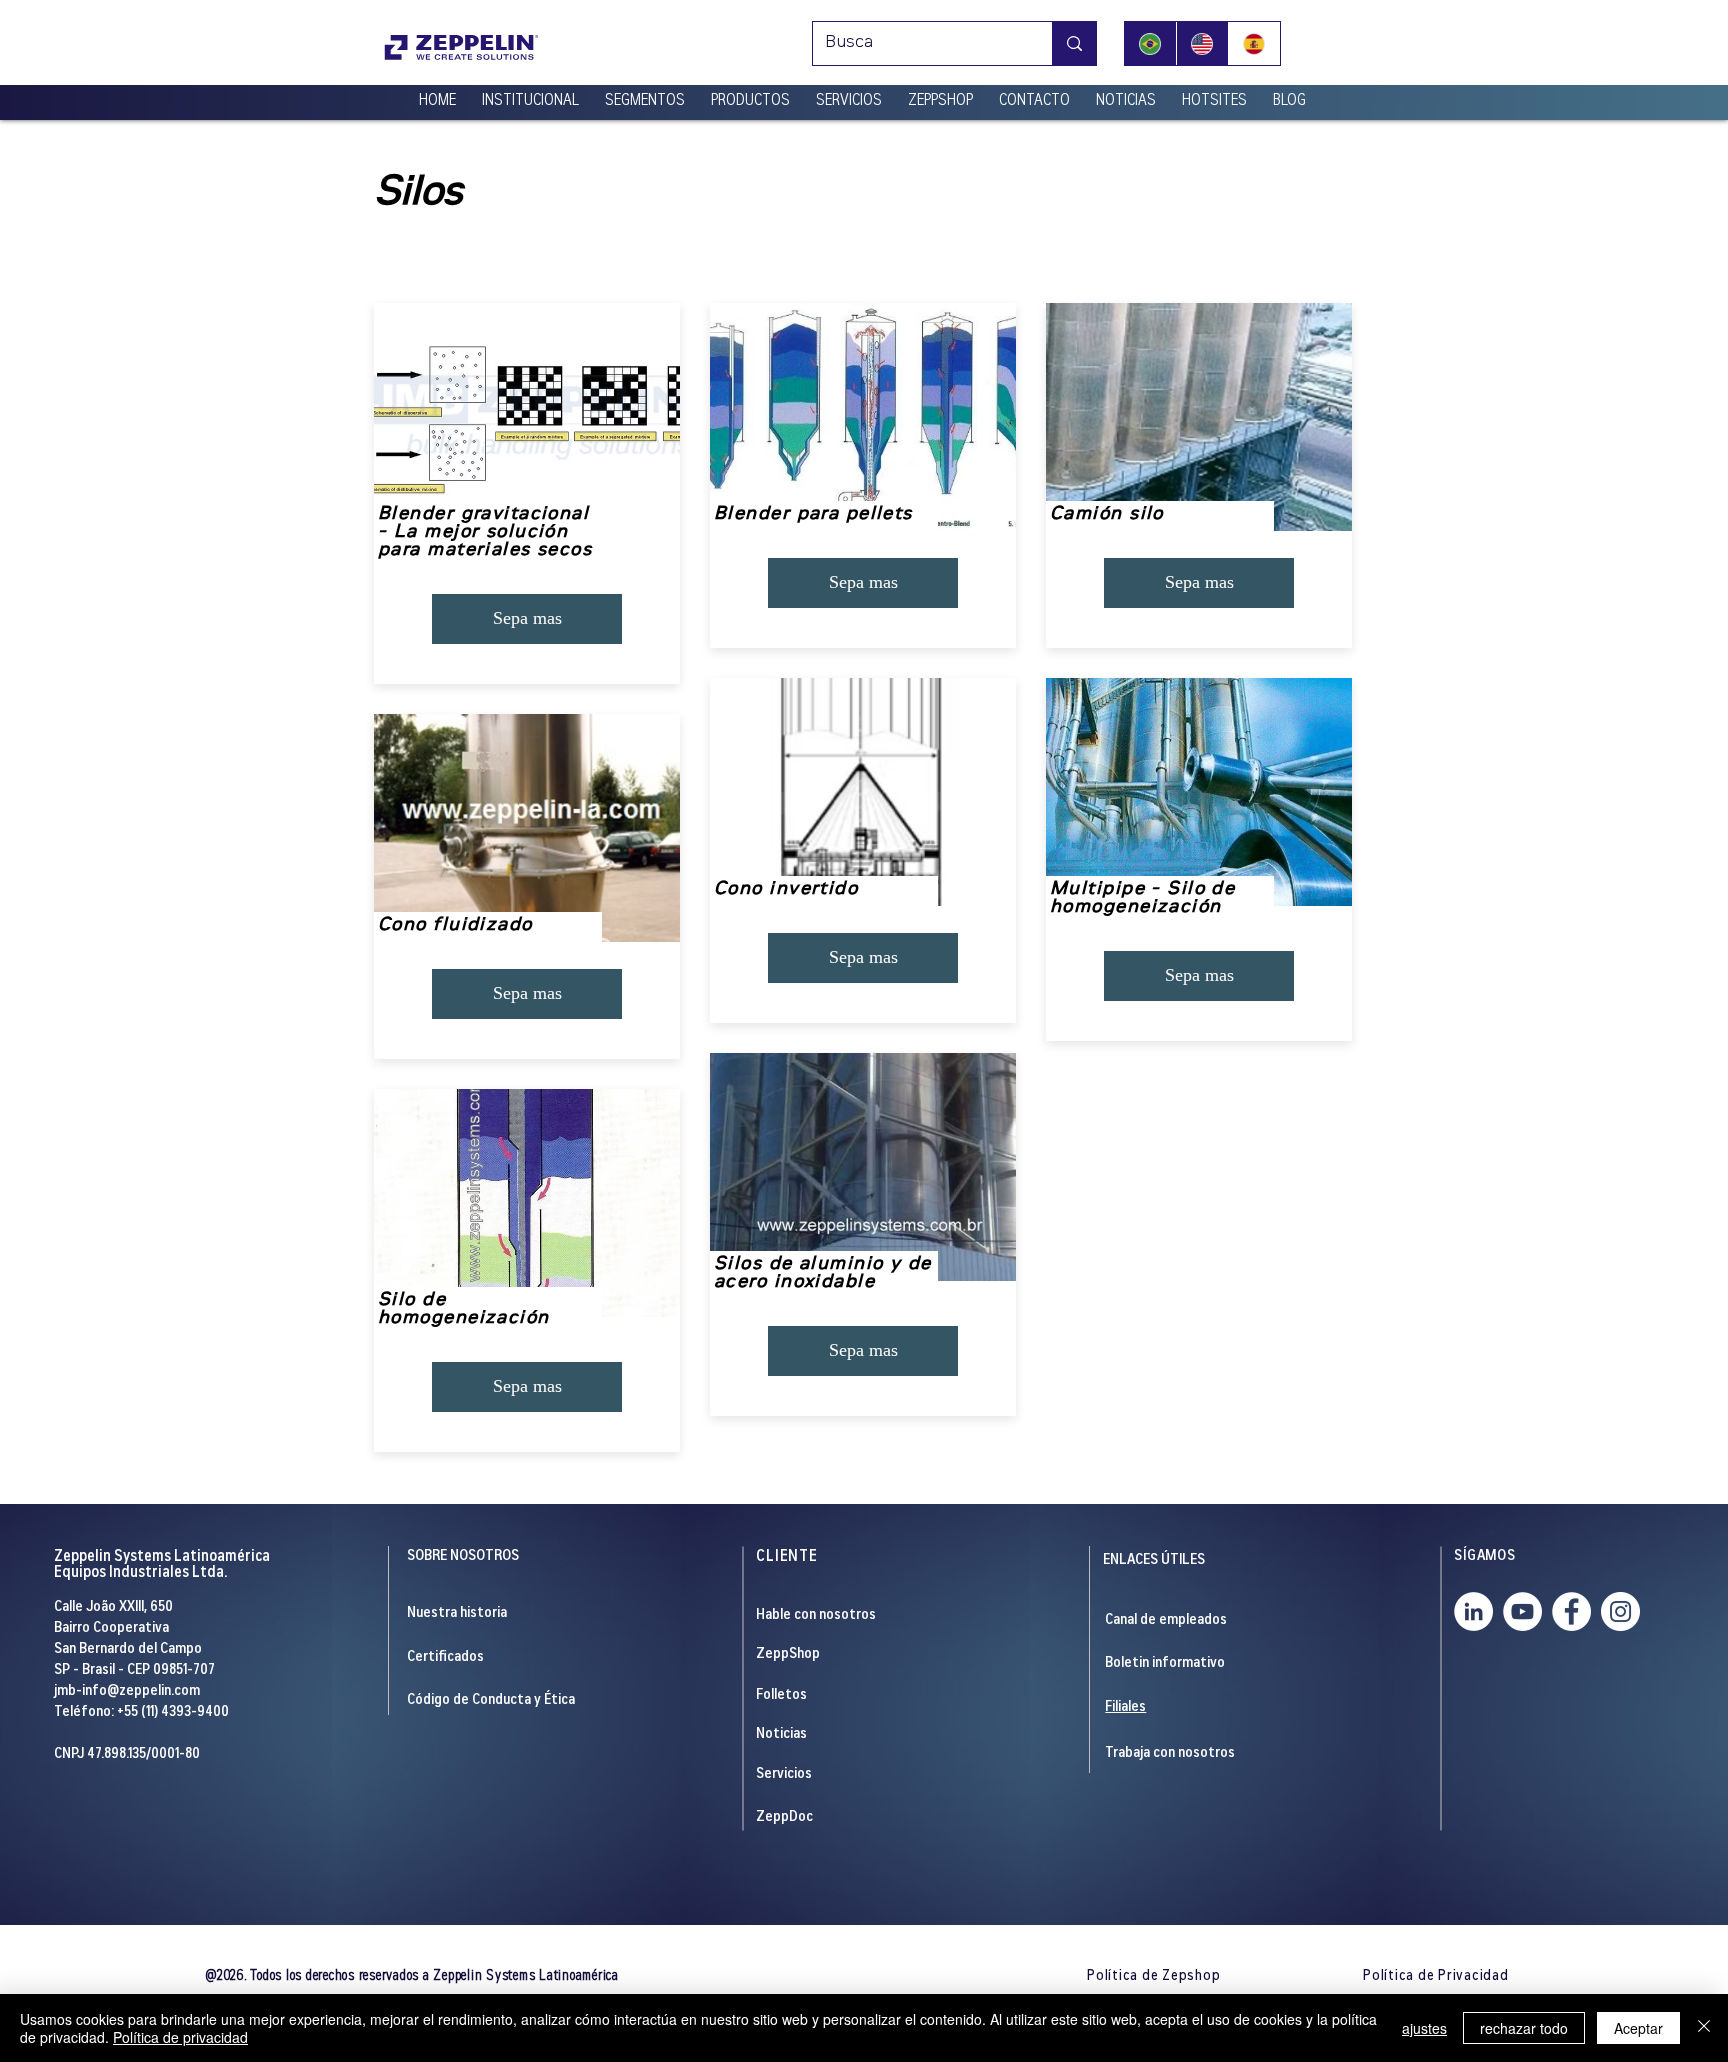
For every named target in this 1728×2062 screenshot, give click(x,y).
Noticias (781, 1734)
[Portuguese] (1150, 43)
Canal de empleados (1166, 1620)
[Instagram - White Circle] (1620, 1611)
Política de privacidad (180, 2037)
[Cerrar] (1704, 2028)
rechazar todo (1524, 2028)
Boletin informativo (1165, 1663)
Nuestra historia (457, 1613)
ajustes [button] (1424, 2028)
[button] (530, 93)
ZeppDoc (784, 1817)
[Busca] (1074, 43)
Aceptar (1638, 2028)
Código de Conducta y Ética (491, 1700)
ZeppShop (788, 1654)
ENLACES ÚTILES (1154, 1560)
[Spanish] (1254, 43)
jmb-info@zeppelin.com (127, 1691)
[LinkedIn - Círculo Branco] (1473, 1611)
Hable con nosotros (816, 1615)
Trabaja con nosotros (1170, 1753)
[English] (1202, 43)
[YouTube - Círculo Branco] (1522, 1611)
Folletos (781, 1695)
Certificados (445, 1657)
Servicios (784, 1774)
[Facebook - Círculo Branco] (1571, 1611)
